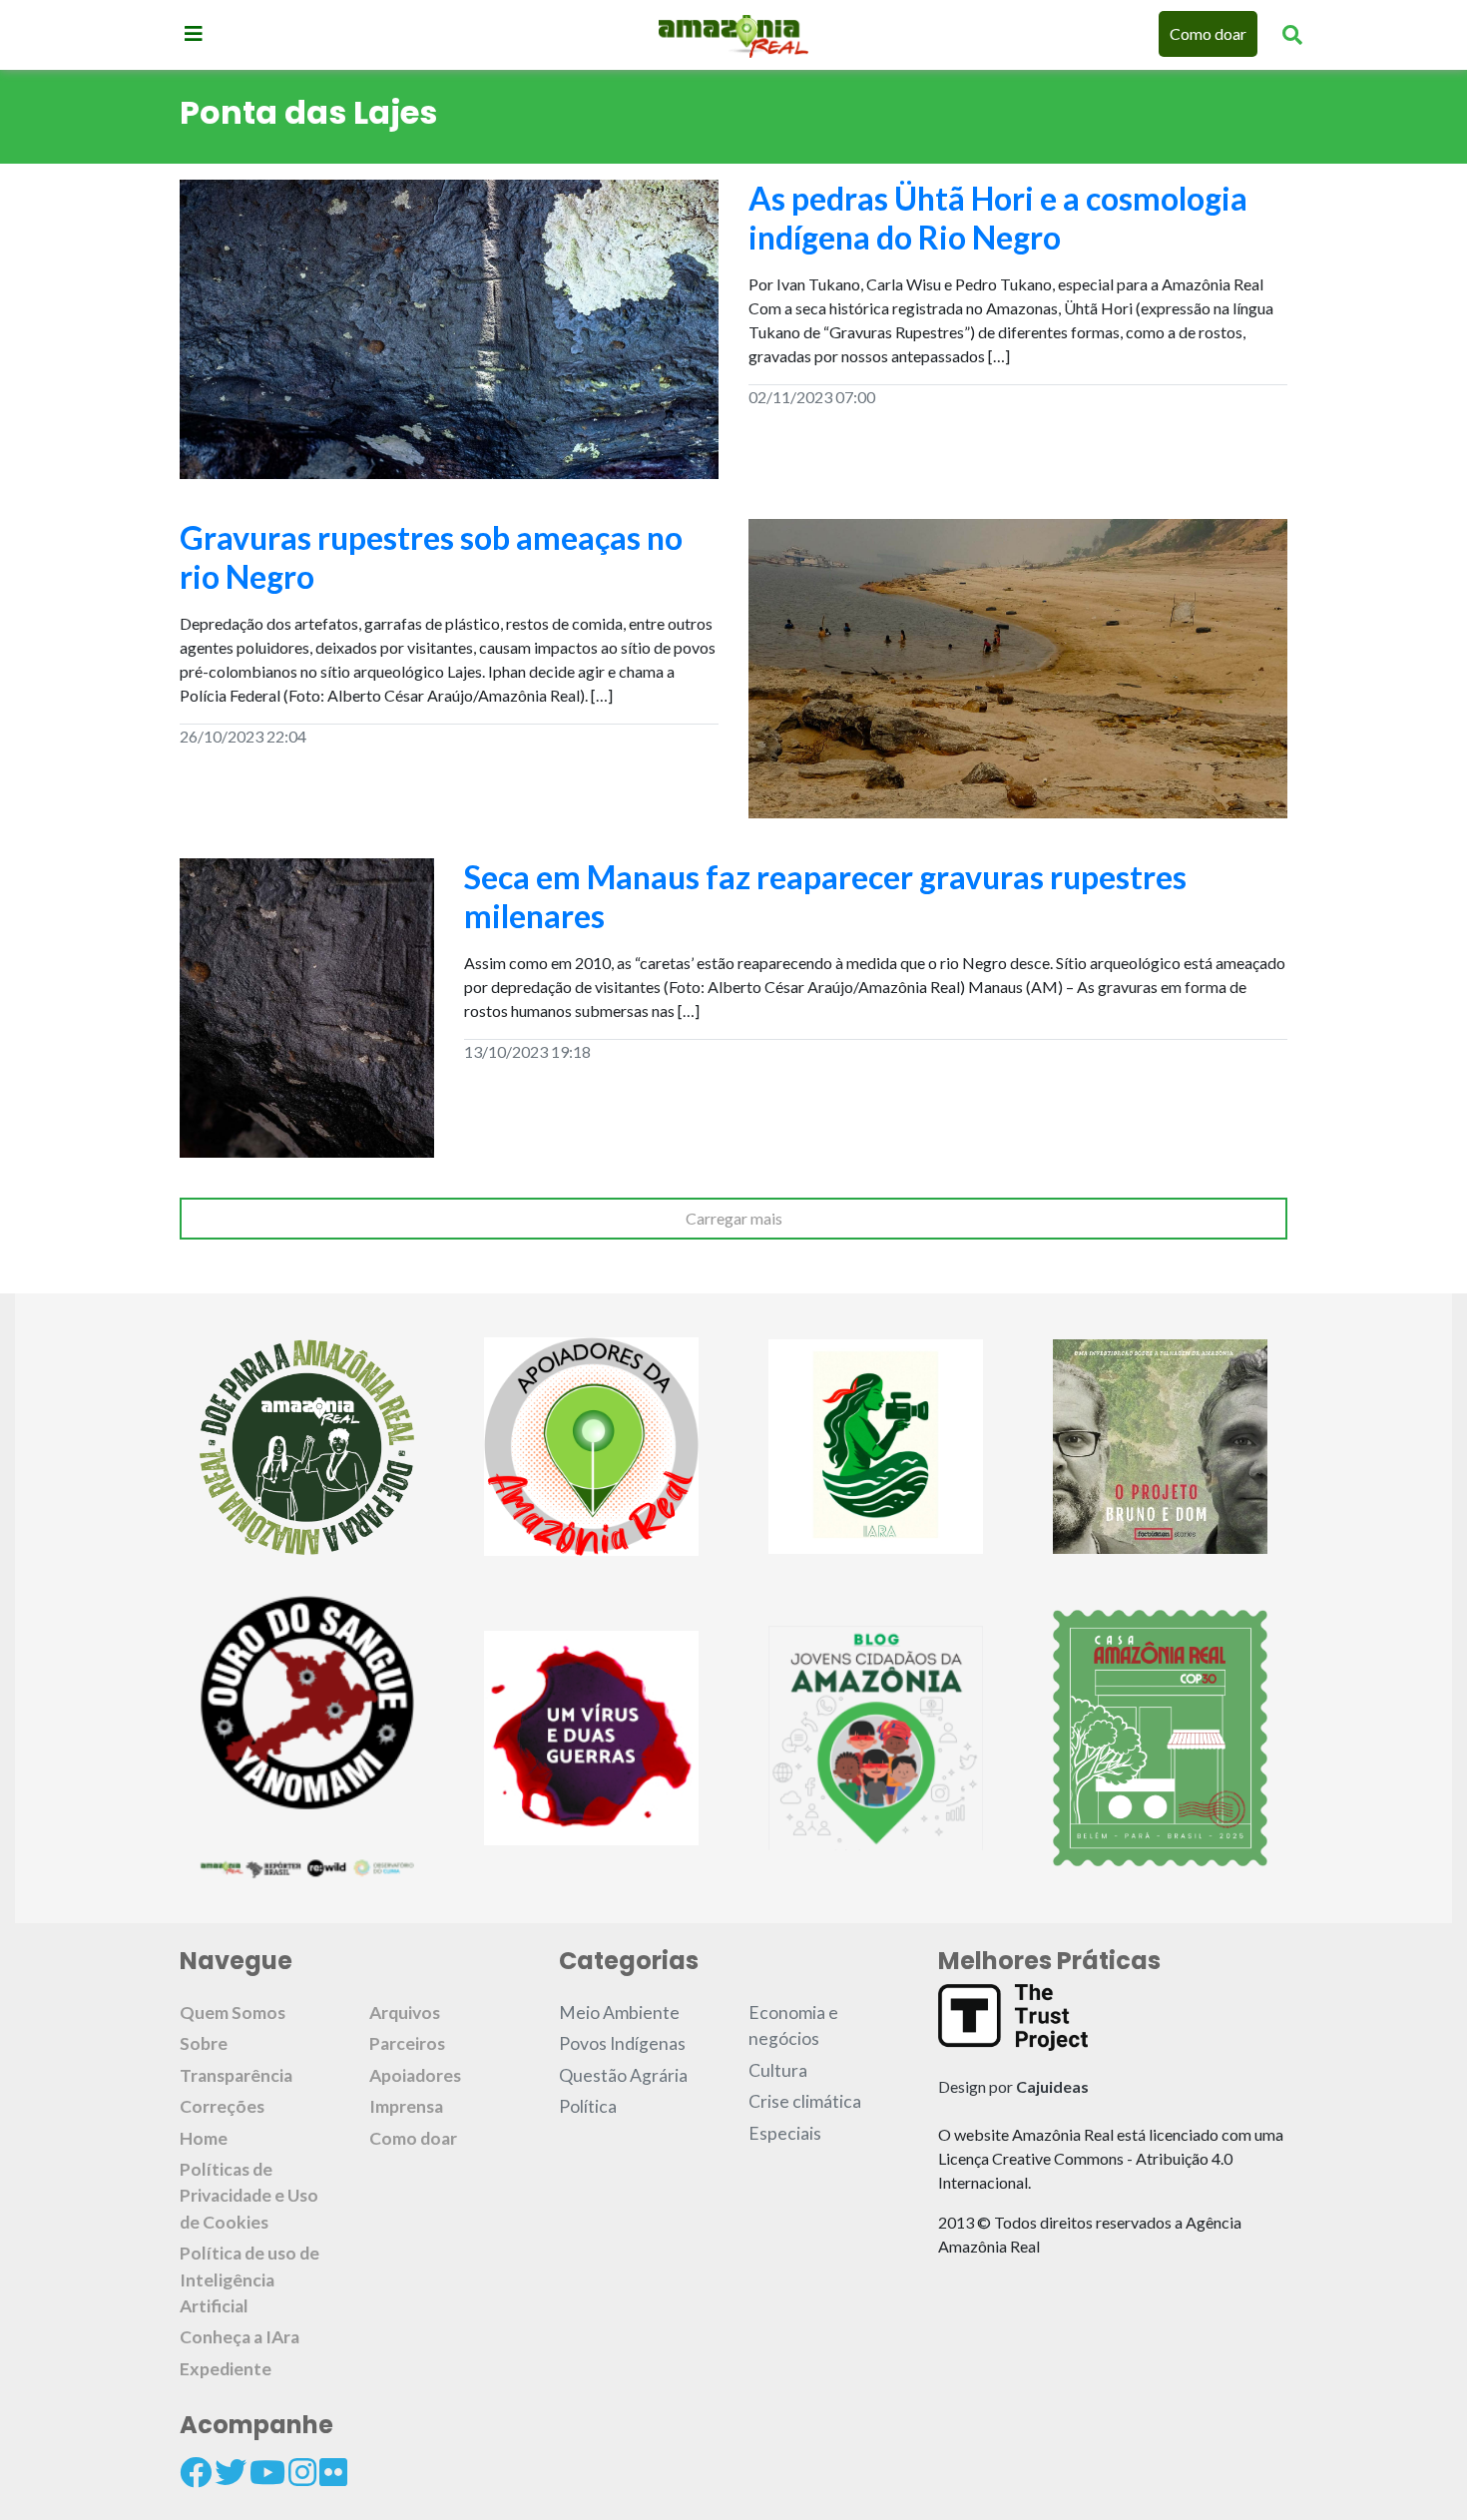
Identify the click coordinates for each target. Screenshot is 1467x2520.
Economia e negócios (793, 2025)
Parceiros (407, 2043)
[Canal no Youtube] (267, 2472)
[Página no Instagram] (302, 2472)
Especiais (785, 2133)
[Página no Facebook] (196, 2472)
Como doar (1208, 33)
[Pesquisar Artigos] (1292, 34)
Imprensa (406, 2106)
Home (204, 2138)
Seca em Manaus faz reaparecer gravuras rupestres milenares (825, 896)
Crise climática (805, 2101)
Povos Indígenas (622, 2043)
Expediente (226, 2369)
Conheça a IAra (240, 2337)
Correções (222, 2106)
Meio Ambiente (619, 2013)
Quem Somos (233, 2013)
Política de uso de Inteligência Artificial (249, 2279)
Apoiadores (415, 2075)
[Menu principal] (194, 33)
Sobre (204, 2043)
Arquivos (405, 2013)
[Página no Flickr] (333, 2472)
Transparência (236, 2075)
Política (588, 2106)
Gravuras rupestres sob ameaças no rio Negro (431, 556)
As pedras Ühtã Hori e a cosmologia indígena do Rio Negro (998, 217)
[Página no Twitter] (231, 2472)
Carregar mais (734, 1218)
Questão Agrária (623, 2075)
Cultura (778, 2070)
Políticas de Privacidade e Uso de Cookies (249, 2196)
